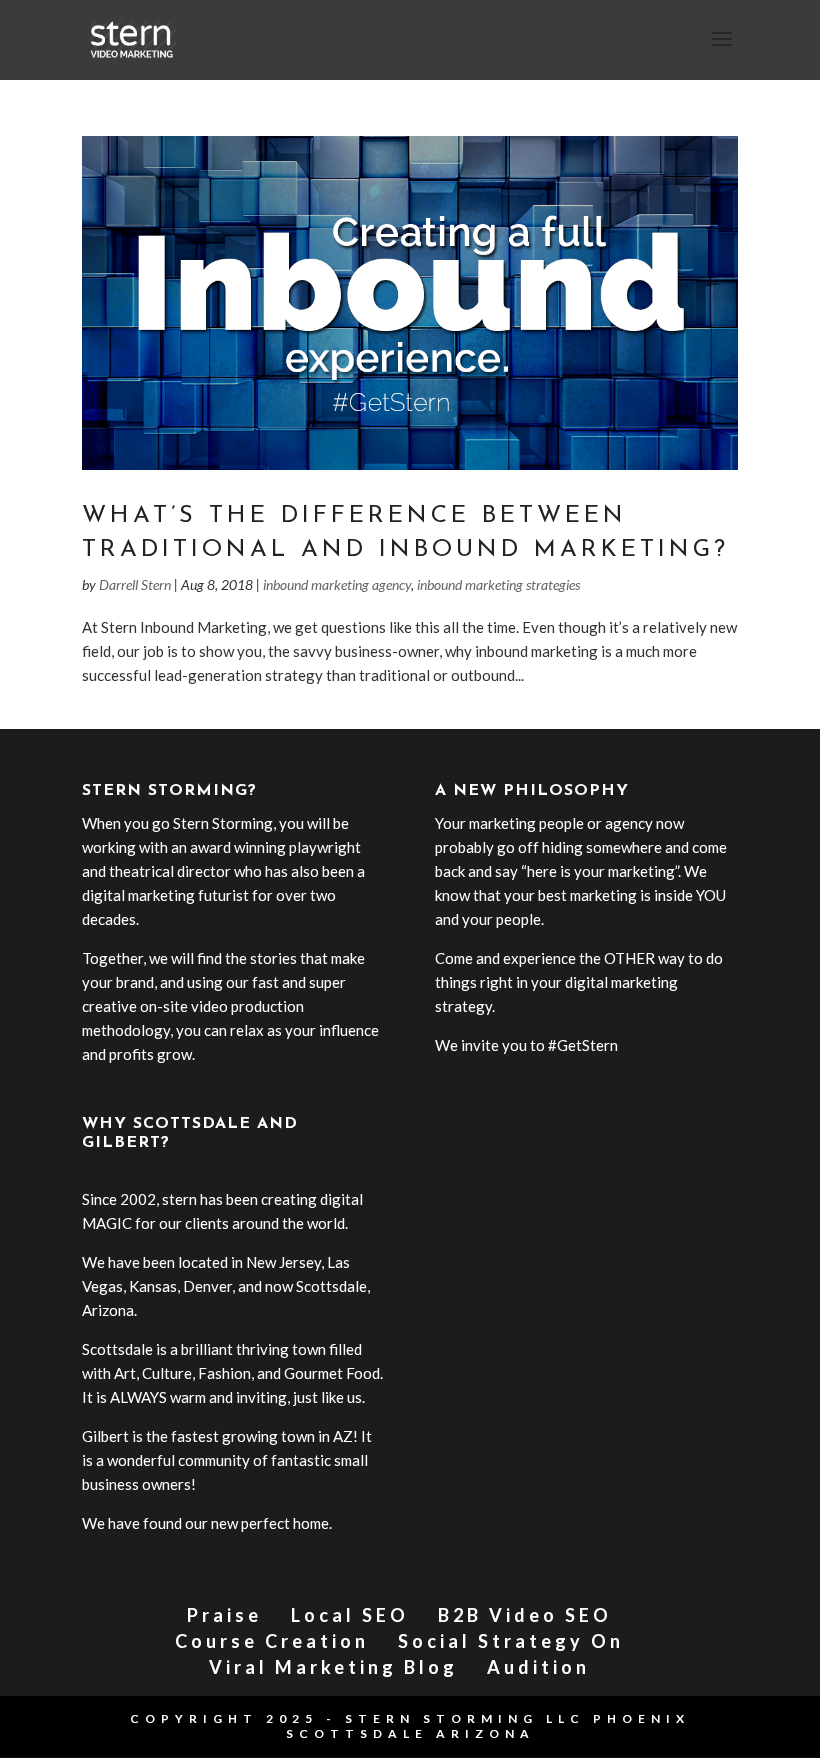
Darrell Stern (135, 584)
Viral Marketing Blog (333, 1667)
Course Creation (272, 1641)
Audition (538, 1667)
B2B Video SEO (525, 1615)
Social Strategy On (511, 1641)
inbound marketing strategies (498, 584)
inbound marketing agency (337, 584)
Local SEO (350, 1615)
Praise (224, 1615)
